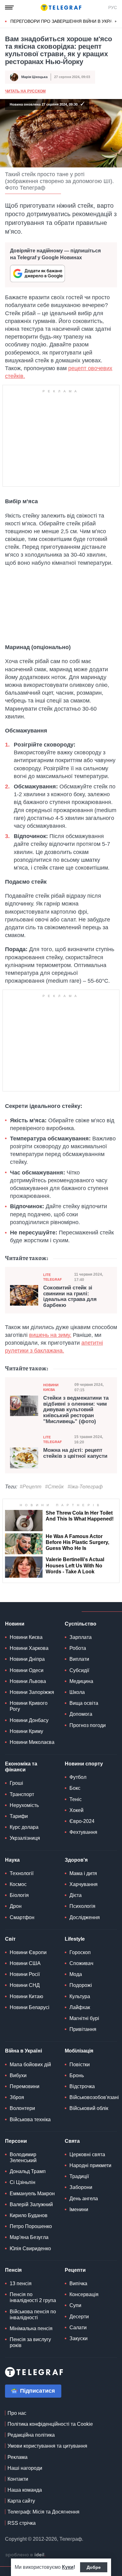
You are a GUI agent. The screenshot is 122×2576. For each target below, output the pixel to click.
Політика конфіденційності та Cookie (50, 2424)
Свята (72, 2141)
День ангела (84, 2199)
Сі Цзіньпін (23, 2182)
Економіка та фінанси (21, 1767)
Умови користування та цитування (47, 2446)
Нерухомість (24, 1805)
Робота (78, 1648)
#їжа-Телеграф (85, 1487)
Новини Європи (28, 1952)
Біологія (19, 1895)
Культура (80, 1996)
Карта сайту (21, 2501)
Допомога (81, 1714)
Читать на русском (25, 91)
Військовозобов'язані (94, 2097)
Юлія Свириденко (30, 2248)
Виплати (79, 1659)
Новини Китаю (26, 1996)
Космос (18, 1884)
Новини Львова (28, 1681)
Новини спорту (84, 1764)
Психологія (82, 1906)
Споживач (81, 1963)
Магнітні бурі (84, 2018)
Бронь (77, 2075)
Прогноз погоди (88, 1725)
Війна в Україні (23, 2051)
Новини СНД (25, 1985)
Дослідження (85, 1917)
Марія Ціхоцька (34, 77)
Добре (94, 2567)
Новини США (25, 1963)
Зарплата (81, 1637)
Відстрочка (82, 2086)
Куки (68, 2567)
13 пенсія (21, 2283)
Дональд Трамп (28, 2171)
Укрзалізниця (25, 1838)
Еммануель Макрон (32, 2194)
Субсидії (79, 1670)
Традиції (79, 2176)
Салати (78, 2328)
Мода (76, 1974)
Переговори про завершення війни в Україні (64, 21)
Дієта (76, 1895)
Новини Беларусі (30, 2007)
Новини (15, 1624)
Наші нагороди (25, 2468)
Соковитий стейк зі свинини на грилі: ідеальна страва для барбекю (70, 1297)
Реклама (18, 2457)
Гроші (16, 1783)
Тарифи (19, 1816)
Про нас (17, 2413)
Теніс (76, 1799)
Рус (113, 7)
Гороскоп (80, 1952)
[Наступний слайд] (116, 22)
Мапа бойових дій (30, 2065)
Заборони (81, 2187)
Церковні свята (87, 2154)
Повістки (80, 2065)
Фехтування (83, 1832)
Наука (12, 1860)
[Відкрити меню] (9, 7)
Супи (75, 2305)
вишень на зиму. (50, 1335)
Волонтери (22, 2108)
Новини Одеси (27, 1670)
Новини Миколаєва (32, 1742)
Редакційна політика (31, 2435)
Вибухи (18, 2075)
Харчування (84, 1884)
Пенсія (13, 2270)
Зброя (17, 2097)
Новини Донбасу (29, 1720)
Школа (77, 1692)
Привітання (83, 2029)
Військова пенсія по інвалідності (33, 2315)
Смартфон (22, 1917)
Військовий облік (89, 2108)
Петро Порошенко (31, 2226)
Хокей (76, 1810)
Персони (16, 2141)
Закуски (79, 2338)
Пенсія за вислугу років (30, 2342)
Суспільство (81, 1624)
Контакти (18, 2479)
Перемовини (25, 2086)
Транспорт (22, 1794)
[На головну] (61, 7)
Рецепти (75, 2270)
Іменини (79, 2209)
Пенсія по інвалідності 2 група (33, 2297)
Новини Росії (25, 1974)
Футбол (78, 1777)
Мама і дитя (83, 1873)
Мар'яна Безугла (29, 2237)
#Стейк (54, 1487)
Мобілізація (79, 2051)
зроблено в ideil (25, 2555)
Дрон (16, 1906)
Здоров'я (76, 1860)
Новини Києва (51, 1387)
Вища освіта (84, 1703)
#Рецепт (30, 1487)
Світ (10, 1939)
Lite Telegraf (53, 1277)
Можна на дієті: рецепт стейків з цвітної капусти (75, 1453)
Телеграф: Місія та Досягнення (43, 2512)
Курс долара (24, 1827)
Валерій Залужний (31, 2204)
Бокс (75, 1788)
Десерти (79, 2317)
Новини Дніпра (27, 1659)
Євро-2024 (82, 1821)
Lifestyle (75, 1939)
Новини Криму (26, 1731)
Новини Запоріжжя (32, 1692)
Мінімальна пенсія (31, 2328)
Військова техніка (30, 2119)
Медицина (81, 1681)
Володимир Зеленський (23, 2157)
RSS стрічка (22, 2523)
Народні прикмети (90, 2165)
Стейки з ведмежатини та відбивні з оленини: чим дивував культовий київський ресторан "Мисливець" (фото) (76, 1410)
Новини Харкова (29, 1648)
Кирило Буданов (29, 2215)
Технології (22, 1873)
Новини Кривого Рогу (29, 1706)
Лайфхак (80, 2007)
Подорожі (81, 1985)
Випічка (78, 2283)
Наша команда (25, 2490)
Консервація (84, 2294)
